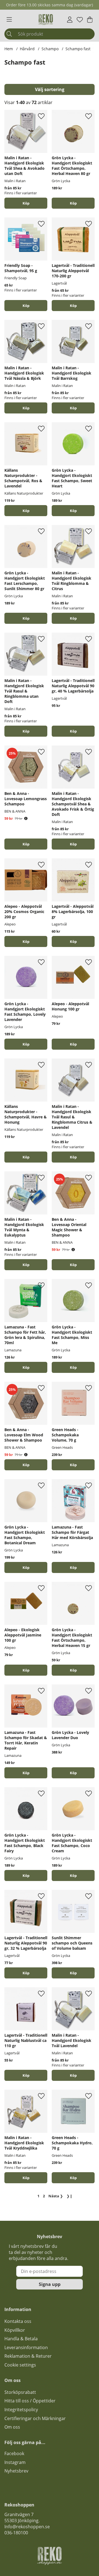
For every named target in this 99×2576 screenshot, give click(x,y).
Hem (9, 49)
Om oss (12, 2427)
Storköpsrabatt (20, 2392)
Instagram (15, 2462)
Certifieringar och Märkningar (35, 2418)
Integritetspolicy (21, 2410)
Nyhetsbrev (16, 2471)
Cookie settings (20, 2365)
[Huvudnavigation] (9, 20)
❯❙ (70, 2196)
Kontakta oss (18, 2321)
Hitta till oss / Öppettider (30, 2401)
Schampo (50, 49)
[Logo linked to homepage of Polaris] (46, 20)
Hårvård (27, 49)
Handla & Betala (21, 2339)
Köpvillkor (15, 2330)
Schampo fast (78, 49)
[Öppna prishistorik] (26, 819)
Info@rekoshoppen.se (27, 2527)
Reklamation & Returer (28, 2356)
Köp (26, 203)
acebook (15, 2453)
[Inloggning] (70, 20)
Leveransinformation (26, 2347)
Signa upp (50, 2284)
